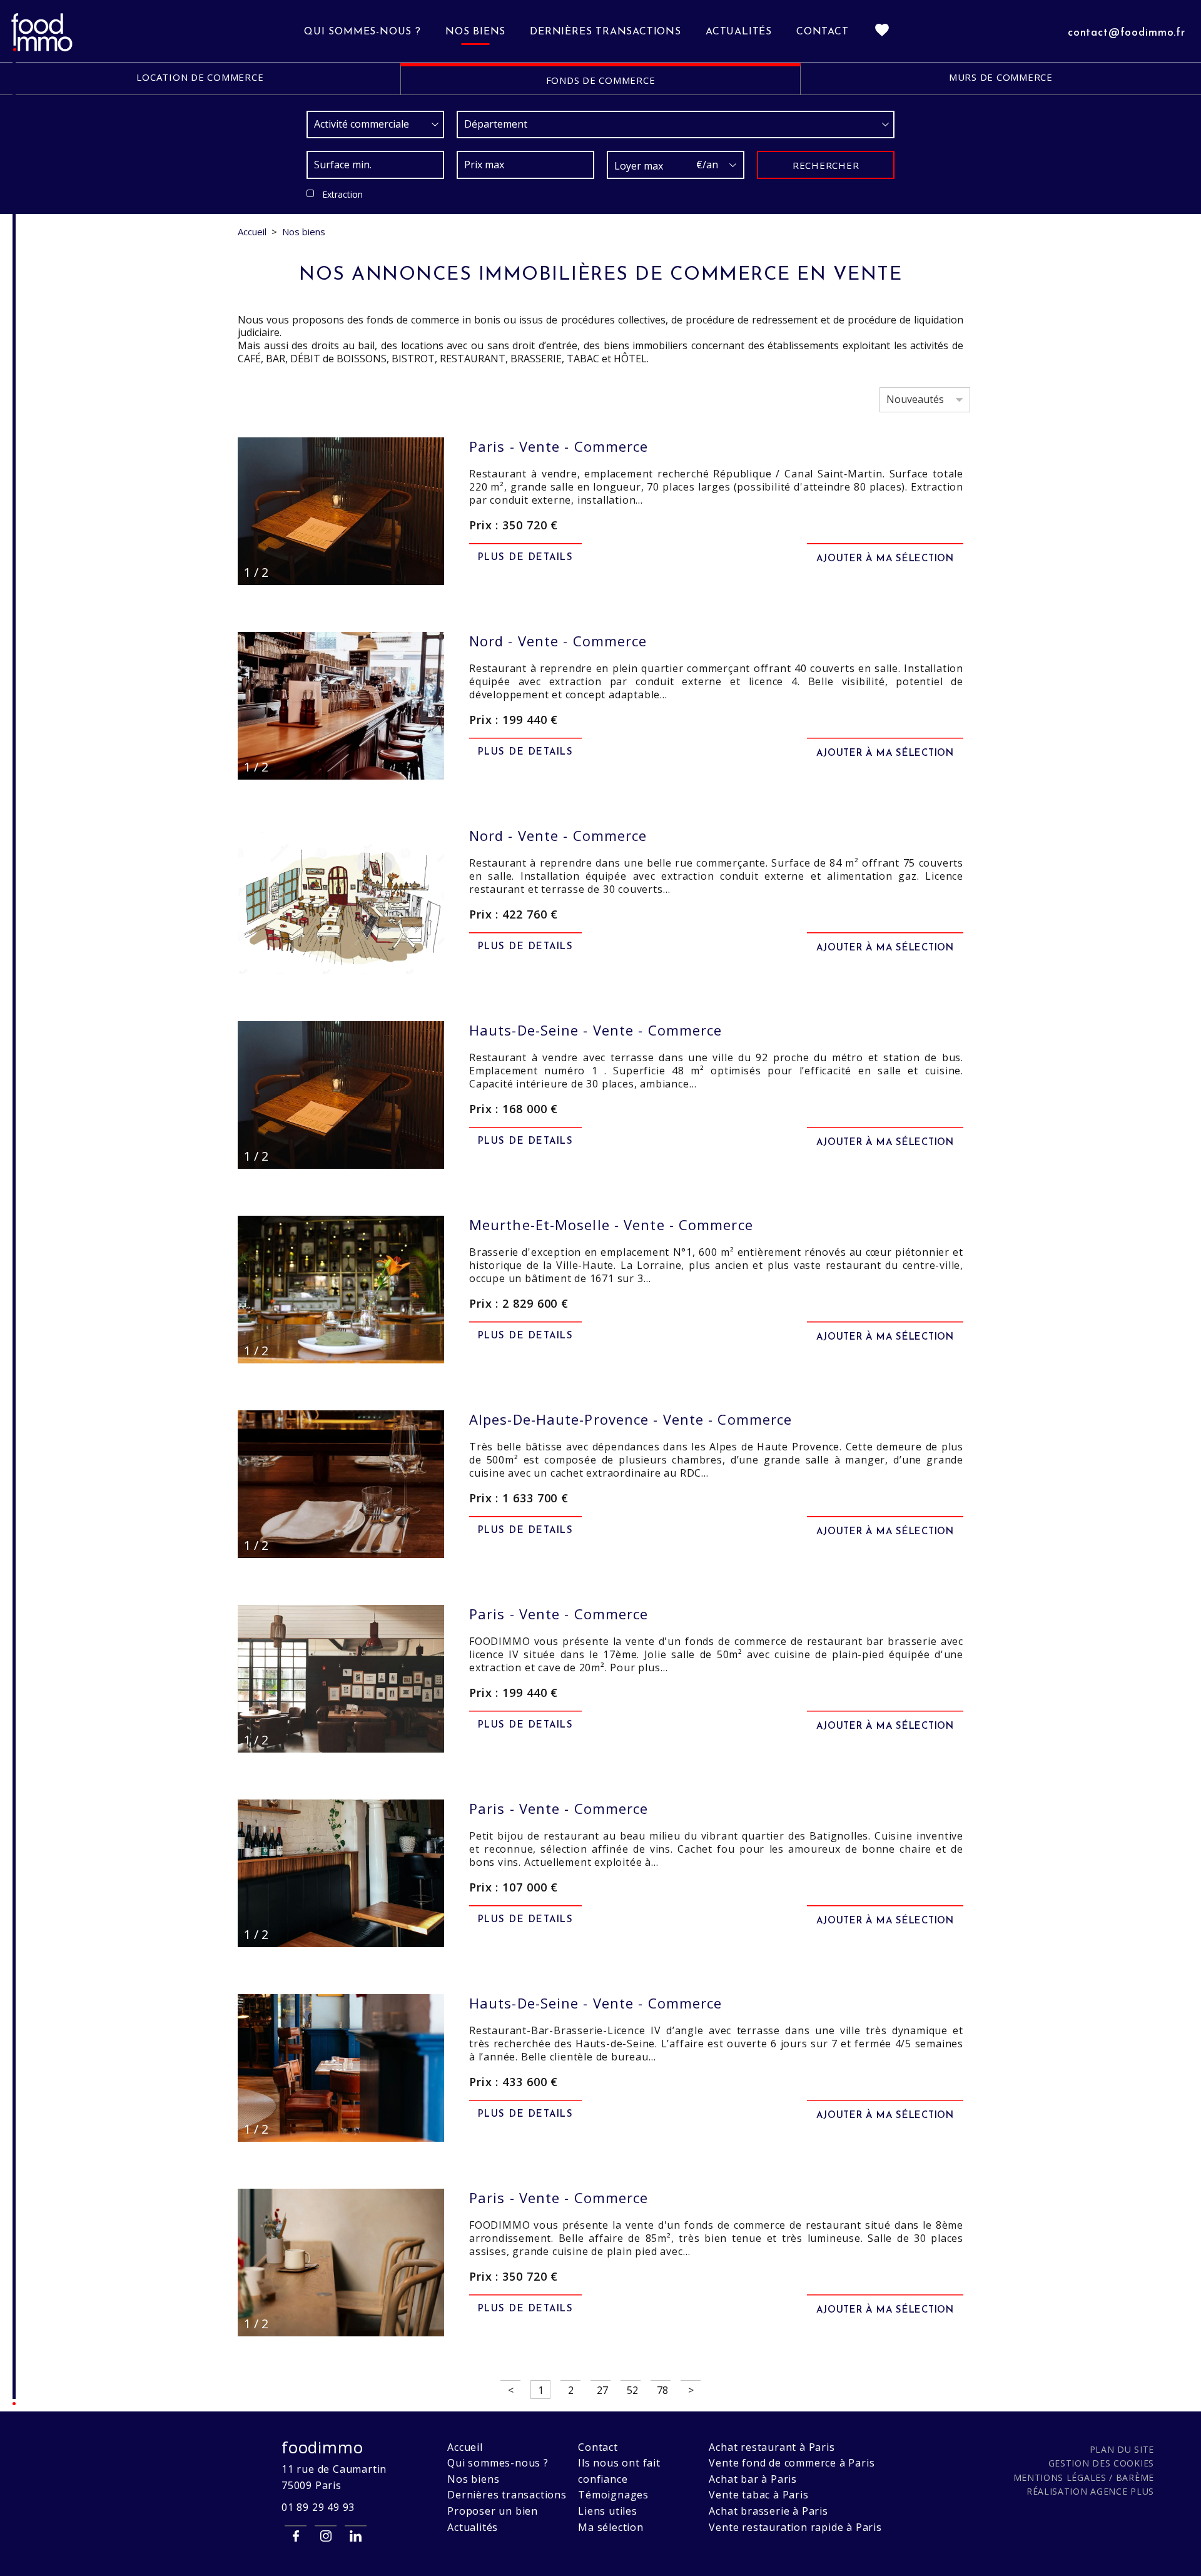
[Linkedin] (356, 2536)
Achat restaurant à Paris (772, 2447)
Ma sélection (611, 2527)
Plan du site (1122, 2449)
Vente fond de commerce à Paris (792, 2463)
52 (632, 2390)
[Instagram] (326, 2536)
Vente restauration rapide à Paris (795, 2527)
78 (662, 2390)
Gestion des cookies (1101, 2463)
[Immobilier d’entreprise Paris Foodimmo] (43, 49)
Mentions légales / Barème (1084, 2477)
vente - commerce (559, 446)
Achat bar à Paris (753, 2479)
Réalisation (1090, 2491)
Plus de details (526, 558)
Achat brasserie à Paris (768, 2511)
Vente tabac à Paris (758, 2495)
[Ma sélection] (882, 32)
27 (602, 2390)
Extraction (342, 194)
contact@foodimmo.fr (1127, 33)
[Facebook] (296, 2536)
